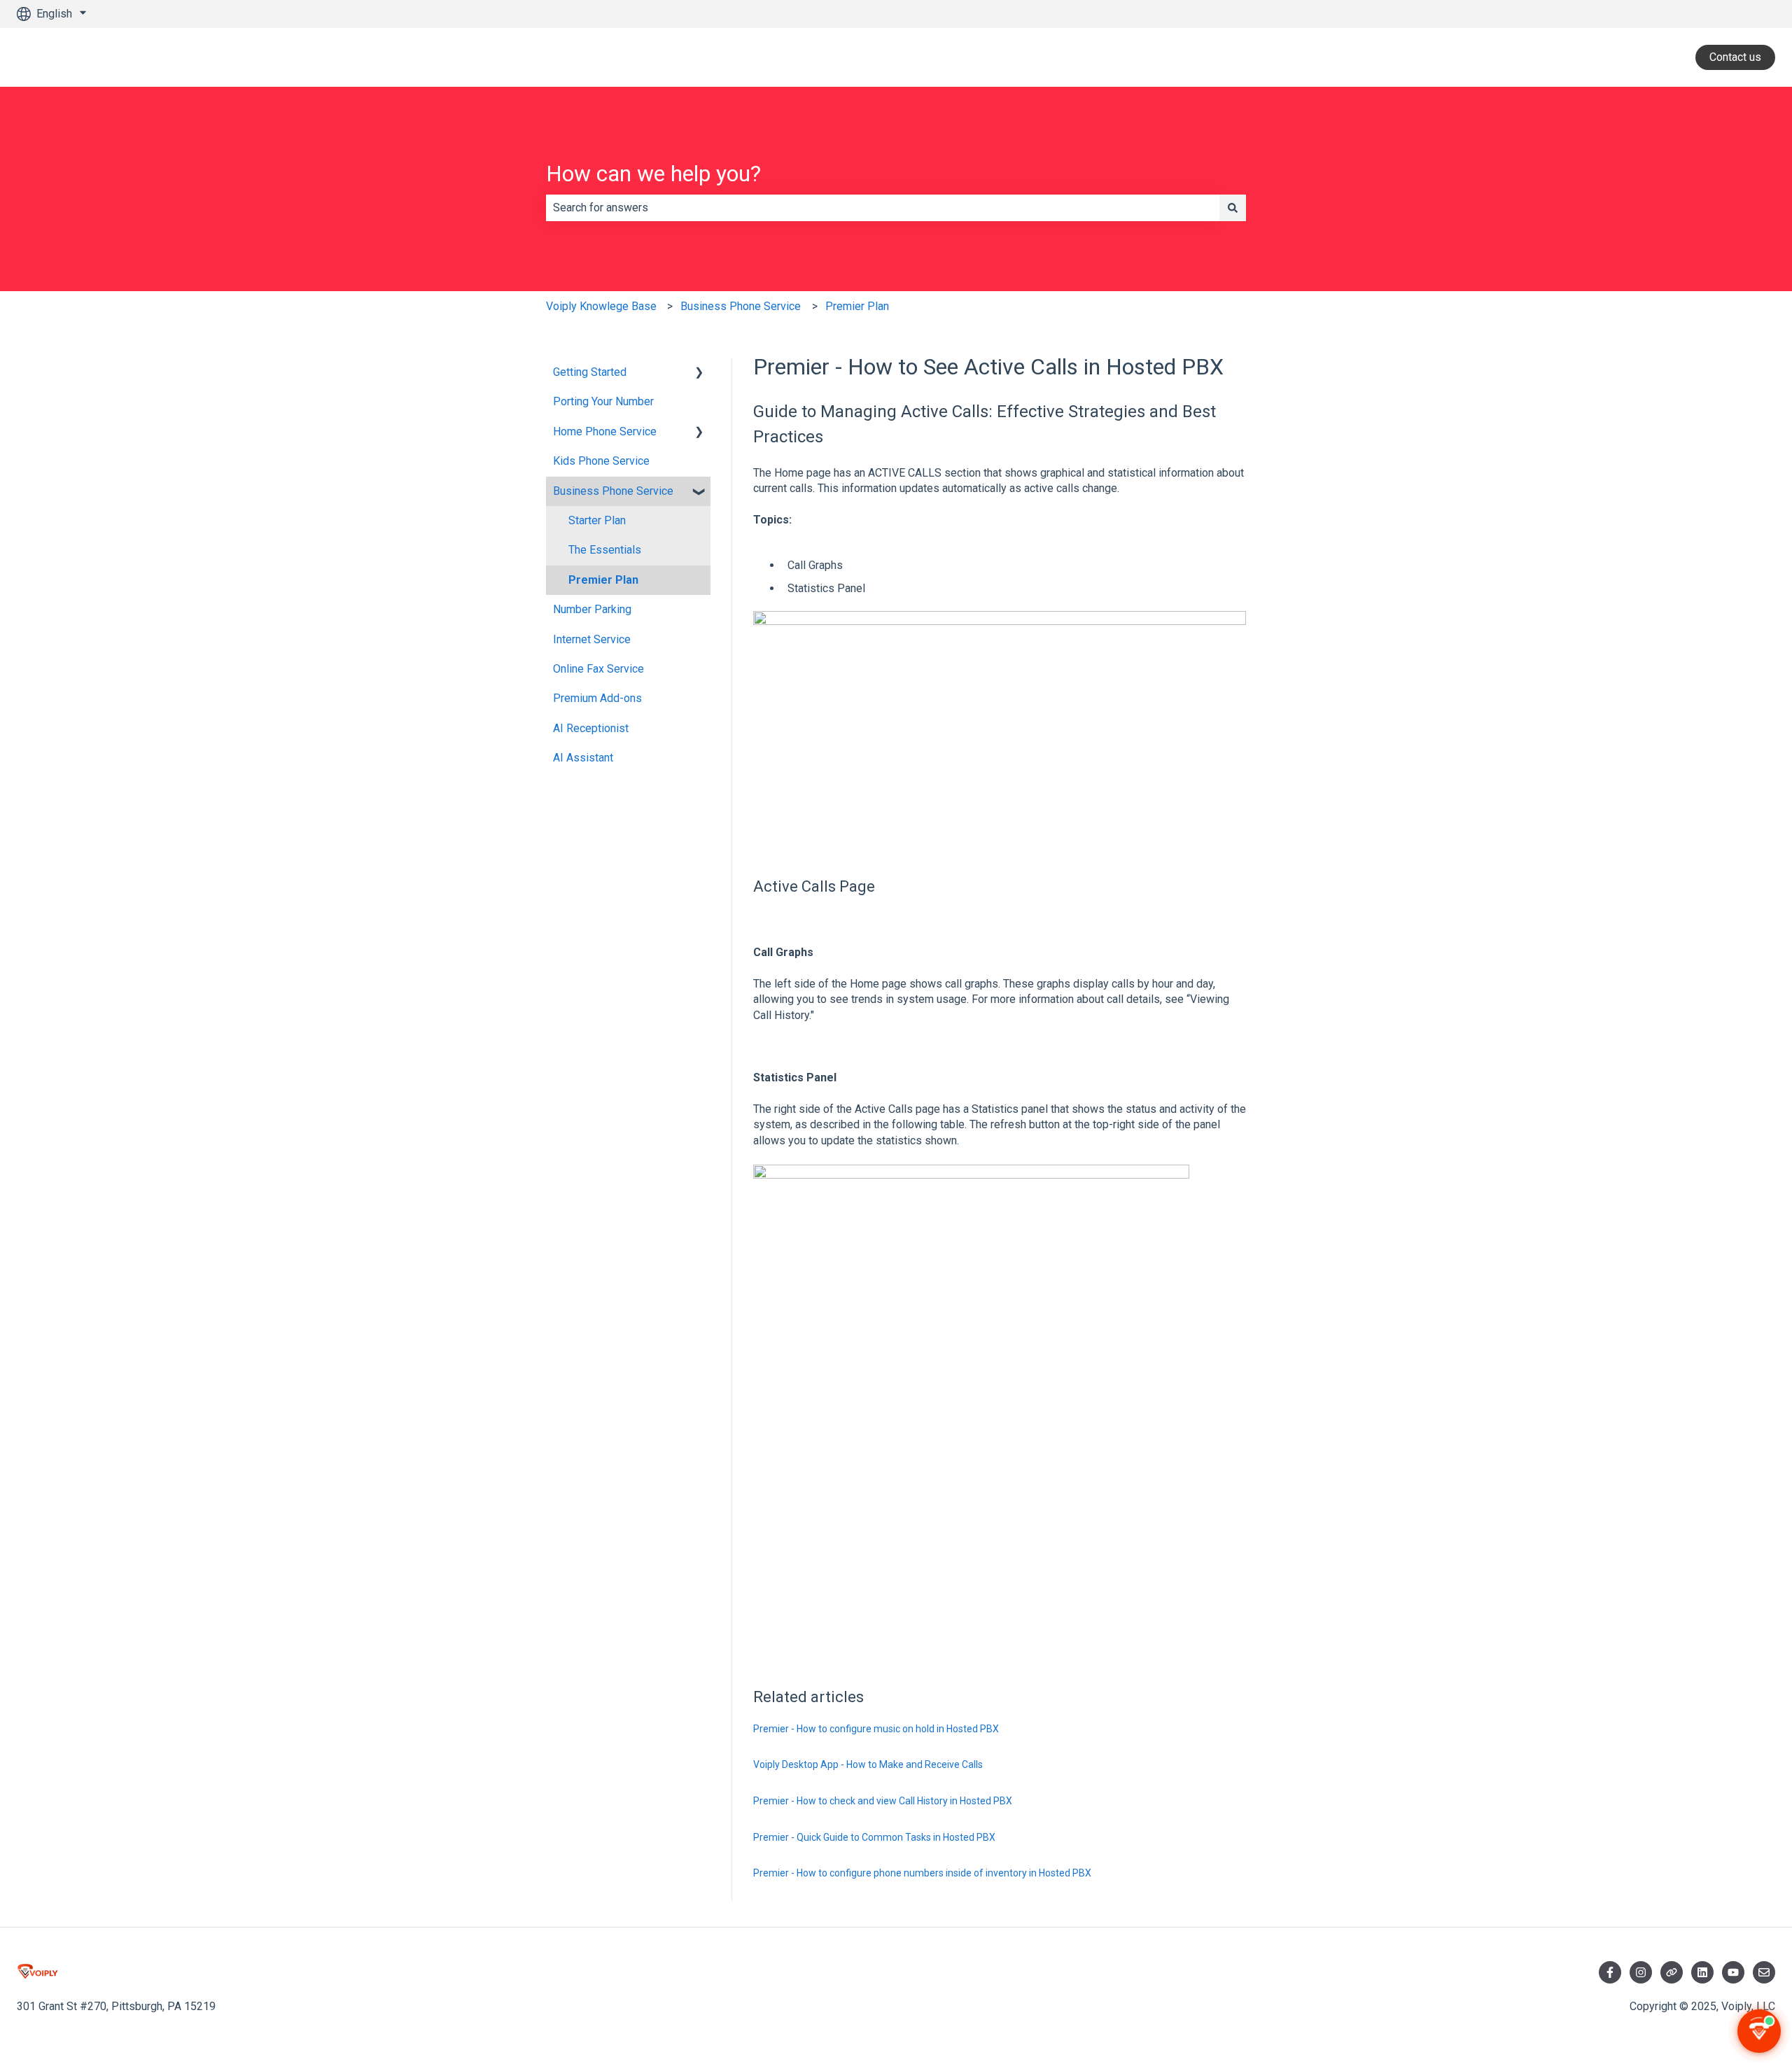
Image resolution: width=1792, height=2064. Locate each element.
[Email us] (1764, 1972)
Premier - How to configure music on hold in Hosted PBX (876, 1729)
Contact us (1735, 57)
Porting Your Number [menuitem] (603, 401)
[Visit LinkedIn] (1702, 1972)
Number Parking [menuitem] (592, 609)
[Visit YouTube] (1733, 1972)
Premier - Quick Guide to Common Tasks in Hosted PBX (874, 1837)
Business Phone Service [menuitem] (613, 491)
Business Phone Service (741, 306)
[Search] (1233, 208)
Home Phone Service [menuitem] (605, 431)
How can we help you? (653, 174)
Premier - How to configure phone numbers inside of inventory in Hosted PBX (922, 1873)
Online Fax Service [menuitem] (598, 669)
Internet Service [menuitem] (592, 639)
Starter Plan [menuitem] (597, 520)
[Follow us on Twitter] (1672, 1972)
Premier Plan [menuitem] (603, 580)
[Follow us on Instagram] (1641, 1972)
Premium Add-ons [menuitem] (597, 698)
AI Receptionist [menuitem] (591, 728)
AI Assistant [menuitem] (583, 758)
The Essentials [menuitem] (605, 550)
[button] (699, 373)
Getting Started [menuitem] (590, 372)
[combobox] (883, 208)
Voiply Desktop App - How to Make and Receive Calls (868, 1764)
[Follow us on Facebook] (1610, 1972)
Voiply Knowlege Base (601, 306)
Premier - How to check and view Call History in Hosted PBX (883, 1801)
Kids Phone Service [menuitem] (601, 461)
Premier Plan (857, 306)
